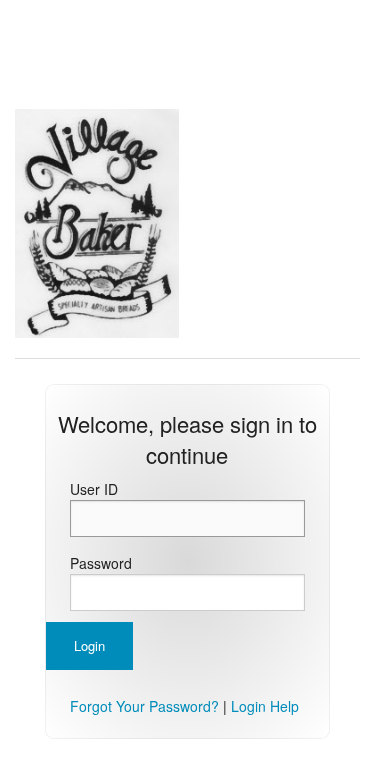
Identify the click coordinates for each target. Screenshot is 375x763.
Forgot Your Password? (144, 706)
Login (89, 645)
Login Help (265, 706)
